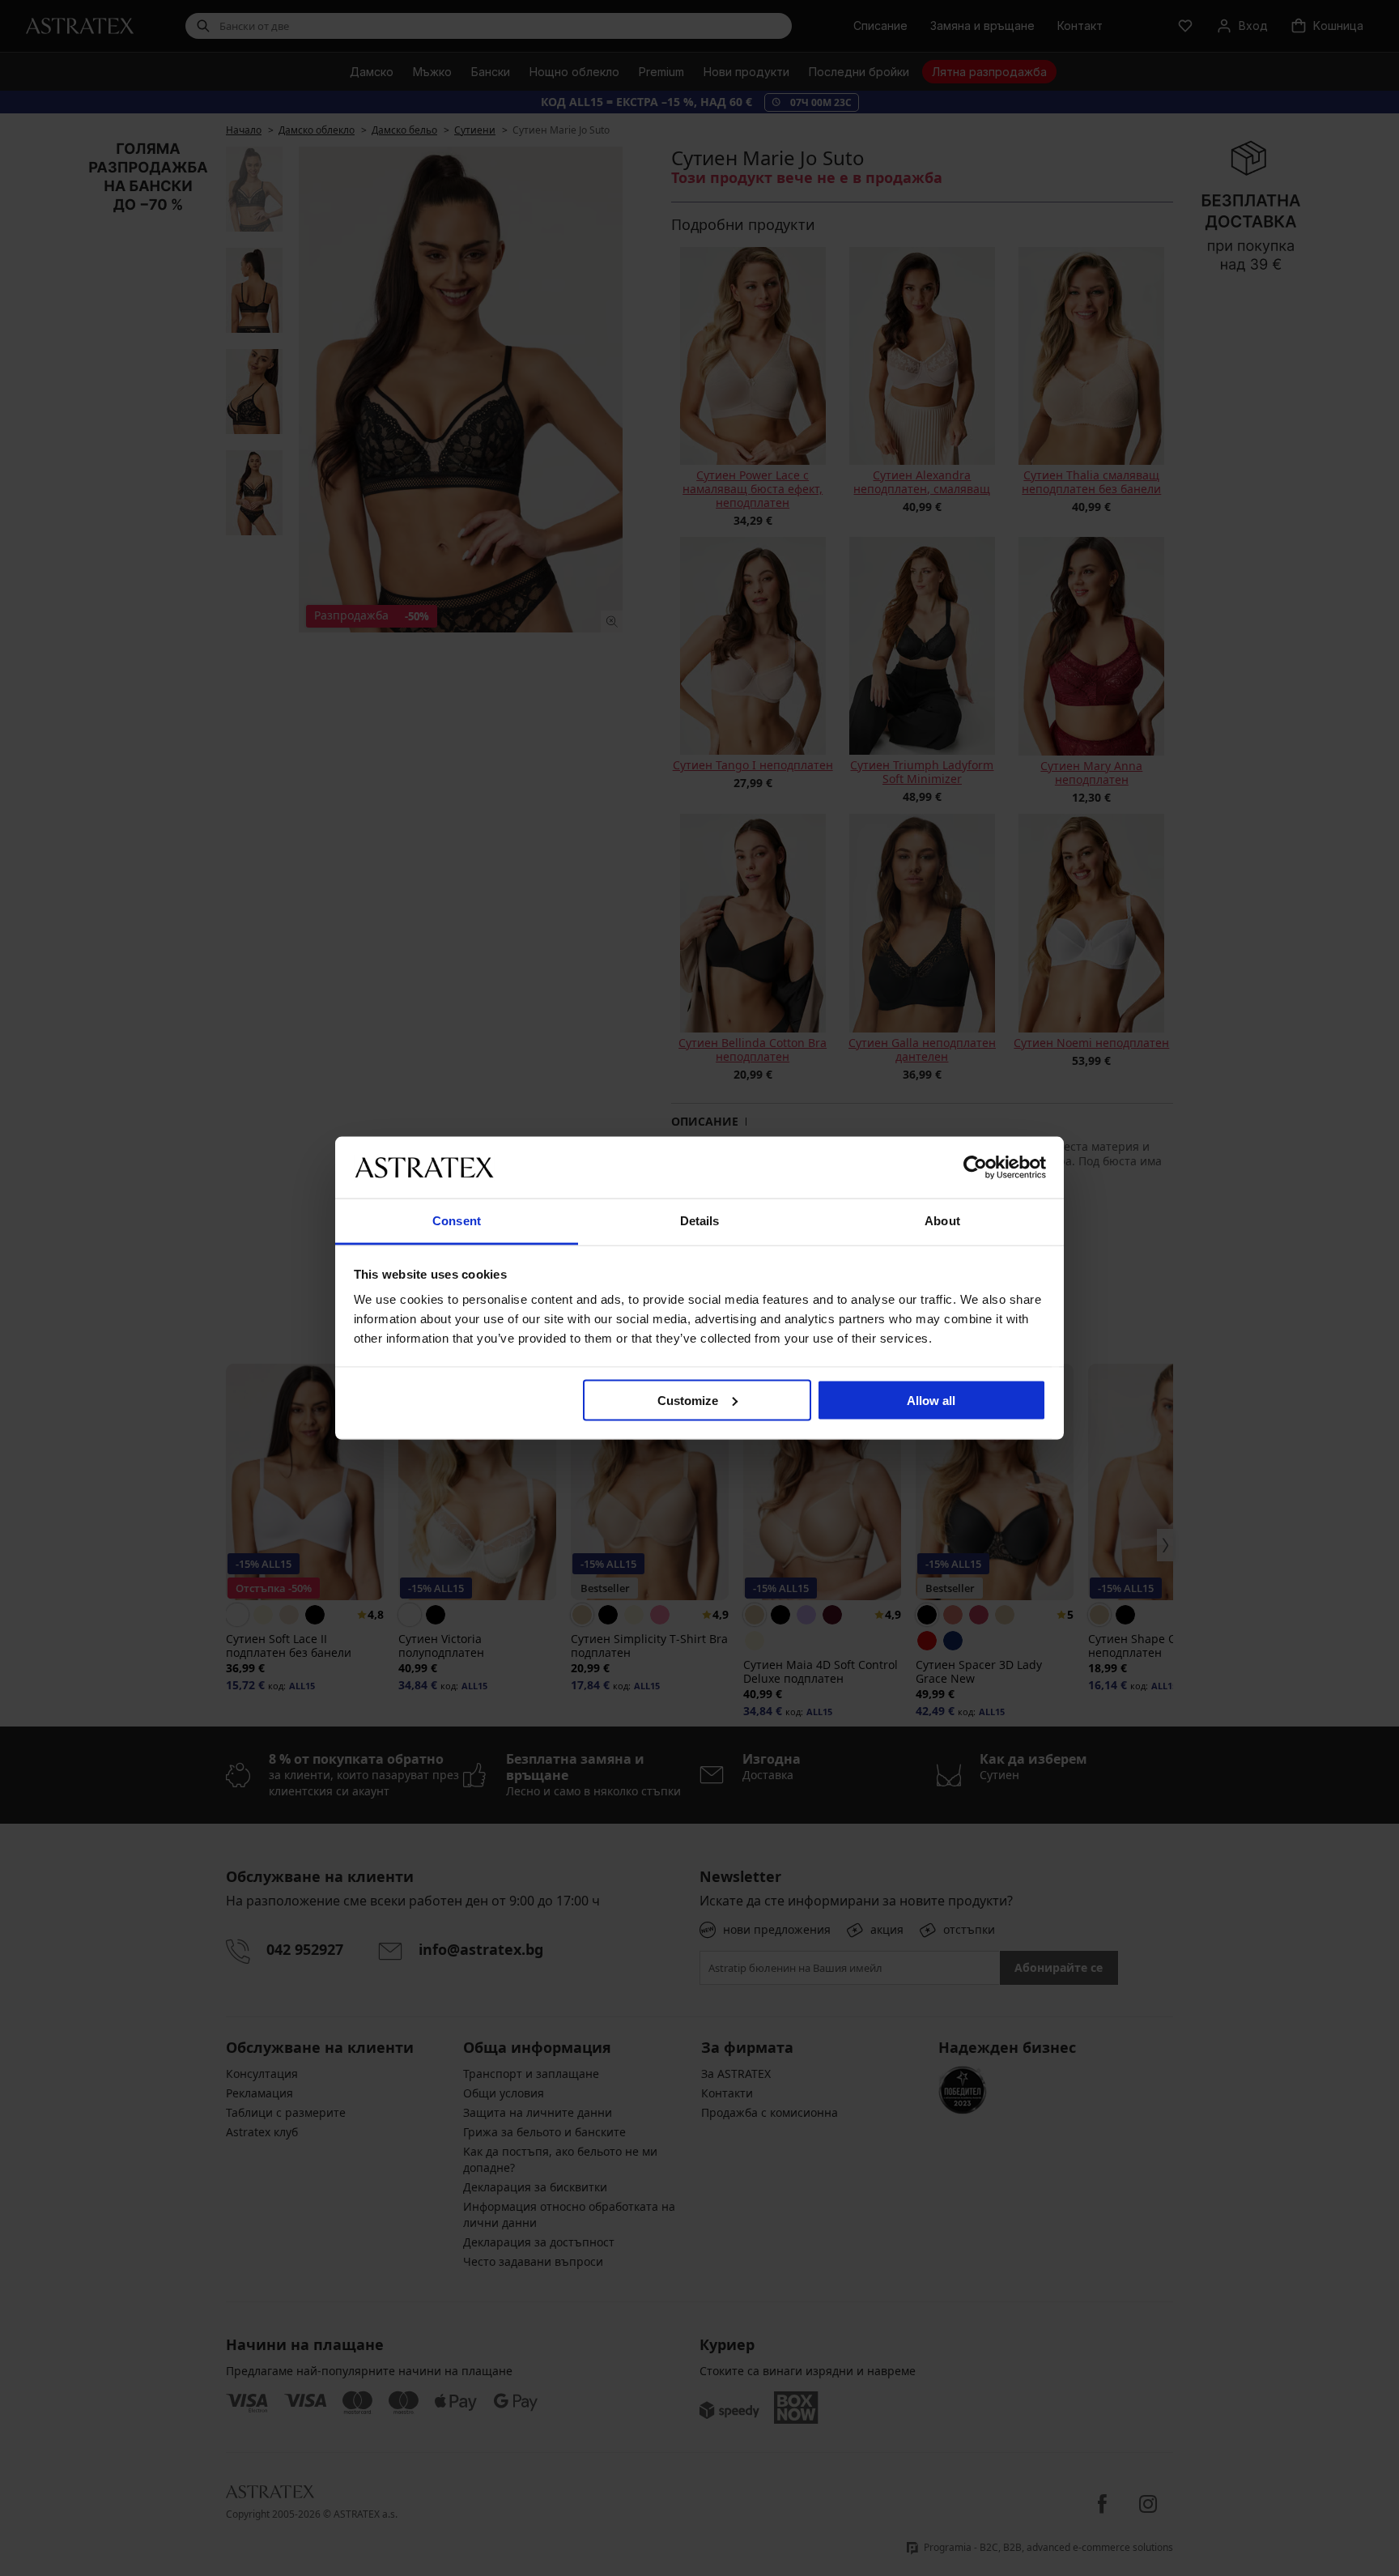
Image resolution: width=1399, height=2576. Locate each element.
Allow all (931, 1400)
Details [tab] (700, 1221)
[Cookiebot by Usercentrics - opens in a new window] (975, 1167)
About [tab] (942, 1221)
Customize (688, 1400)
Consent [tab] (457, 1221)
